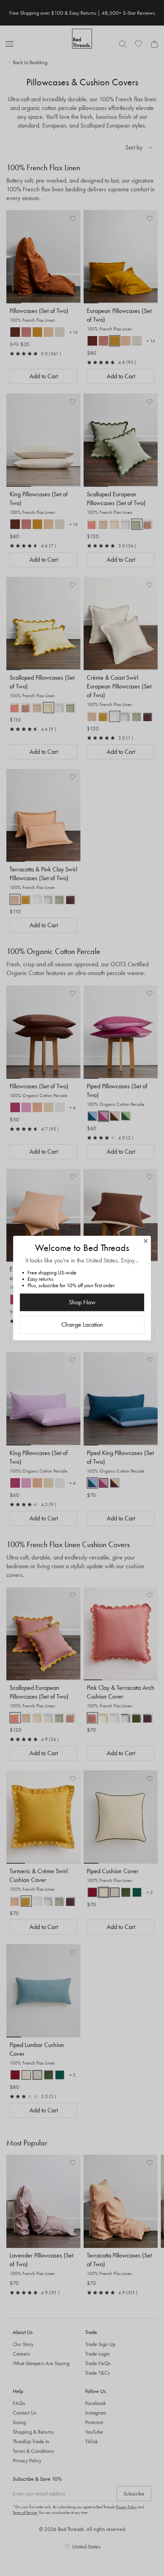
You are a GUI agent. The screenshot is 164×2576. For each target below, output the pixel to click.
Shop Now (82, 1302)
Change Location (82, 1324)
